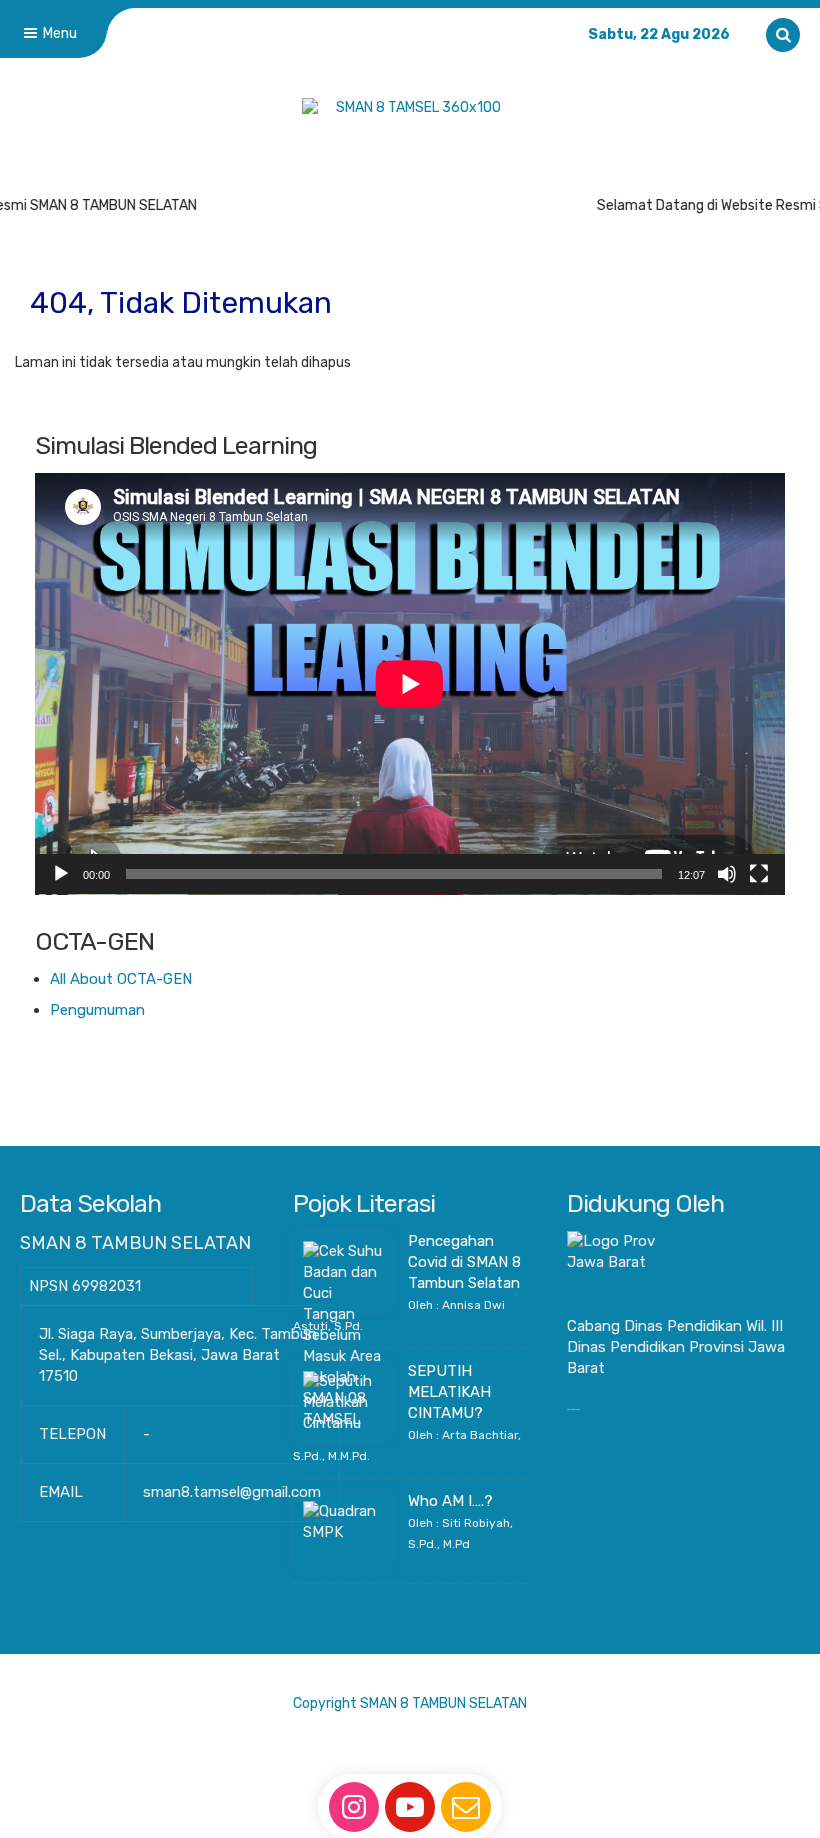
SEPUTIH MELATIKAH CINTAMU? (449, 1392)
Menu (58, 33)
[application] (410, 684)
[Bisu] (727, 874)
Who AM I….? (450, 1501)
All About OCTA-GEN (121, 979)
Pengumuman (97, 1010)
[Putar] (61, 874)
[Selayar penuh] (759, 874)
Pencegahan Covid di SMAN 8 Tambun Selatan (464, 1262)
